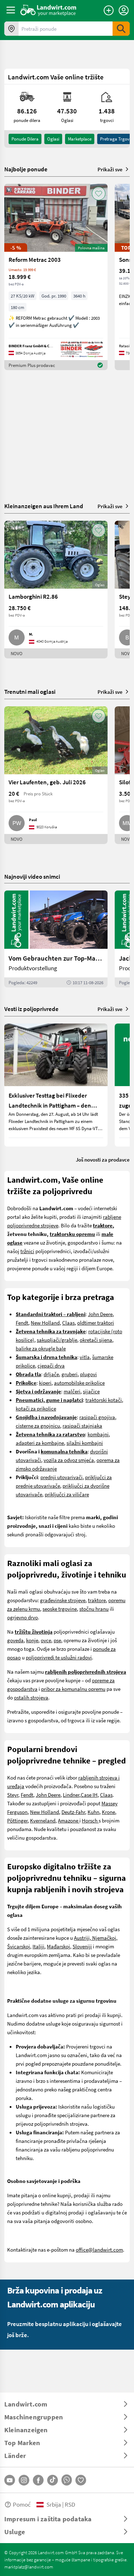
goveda (15, 1640)
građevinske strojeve (63, 1600)
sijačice (91, 1391)
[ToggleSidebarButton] (11, 10)
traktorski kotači (104, 1400)
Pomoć (22, 2504)
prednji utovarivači (61, 1477)
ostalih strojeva (31, 1697)
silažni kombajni (85, 1443)
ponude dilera (25, 139)
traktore (97, 1600)
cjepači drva (51, 1365)
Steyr (13, 1795)
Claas (68, 1323)
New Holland (45, 1323)
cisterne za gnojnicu (38, 1426)
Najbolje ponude (26, 169)
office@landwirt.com (99, 2249)
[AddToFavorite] (99, 193)
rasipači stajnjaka (82, 1426)
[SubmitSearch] (121, 29)
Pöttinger (17, 1820)
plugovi (88, 1374)
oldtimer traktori (96, 1323)
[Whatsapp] (67, 2480)
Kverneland (43, 1820)
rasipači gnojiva (97, 1417)
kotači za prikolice (36, 1408)
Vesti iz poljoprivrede (31, 1009)
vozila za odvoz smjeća (69, 1460)
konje (32, 1640)
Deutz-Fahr (73, 1812)
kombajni (98, 1434)
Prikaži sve (110, 169)
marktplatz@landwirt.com (29, 2567)
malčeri (72, 1391)
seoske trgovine (60, 1609)
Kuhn (93, 1812)
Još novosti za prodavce (103, 1159)
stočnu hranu (94, 1609)
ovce (46, 1640)
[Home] (48, 10)
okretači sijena (96, 1340)
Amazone (69, 1820)
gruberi (70, 1374)
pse (57, 1640)
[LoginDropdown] (124, 10)
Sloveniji (82, 1946)
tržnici (27, 1251)
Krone (108, 1812)
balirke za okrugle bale (41, 1348)
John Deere (100, 1314)
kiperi (45, 1383)
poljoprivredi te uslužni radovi (59, 1657)
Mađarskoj (58, 1946)
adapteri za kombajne (40, 1443)
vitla (85, 1357)
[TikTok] (53, 2480)
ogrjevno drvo (23, 1617)
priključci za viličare (67, 1494)
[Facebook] (38, 2480)
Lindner (71, 1795)
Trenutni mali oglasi (30, 691)
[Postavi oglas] (109, 10)
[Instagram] (24, 2480)
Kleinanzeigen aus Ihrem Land (44, 506)
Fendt (22, 1323)
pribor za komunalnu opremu (73, 1689)
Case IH (89, 1795)
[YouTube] (10, 2480)
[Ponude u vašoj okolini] (11, 29)
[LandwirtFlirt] (81, 2480)
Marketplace (80, 139)
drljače (51, 1374)
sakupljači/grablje (57, 1340)
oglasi (53, 139)
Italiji (38, 1946)
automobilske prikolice (79, 1383)
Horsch (90, 1820)
